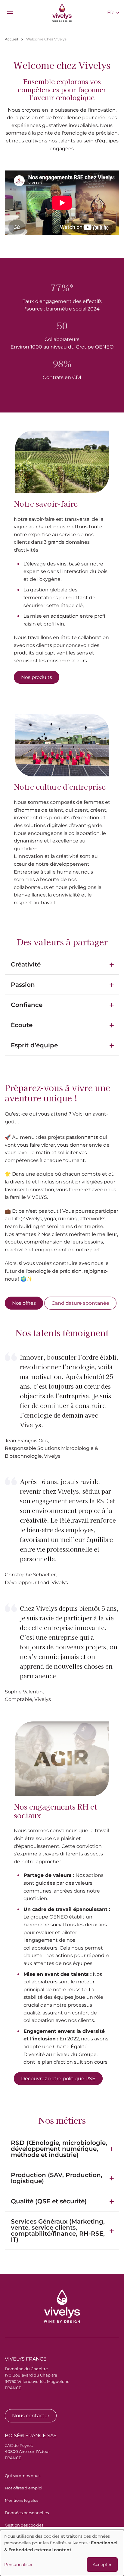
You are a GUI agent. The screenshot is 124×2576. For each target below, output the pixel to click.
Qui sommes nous (23, 2476)
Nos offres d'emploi (24, 2488)
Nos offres (24, 1303)
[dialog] (62, 2553)
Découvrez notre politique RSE (58, 2079)
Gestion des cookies (24, 2525)
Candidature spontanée (80, 1303)
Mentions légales (22, 2500)
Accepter (102, 2565)
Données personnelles (27, 2513)
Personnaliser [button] (19, 2565)
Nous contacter (31, 2416)
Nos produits (37, 677)
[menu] (10, 12)
